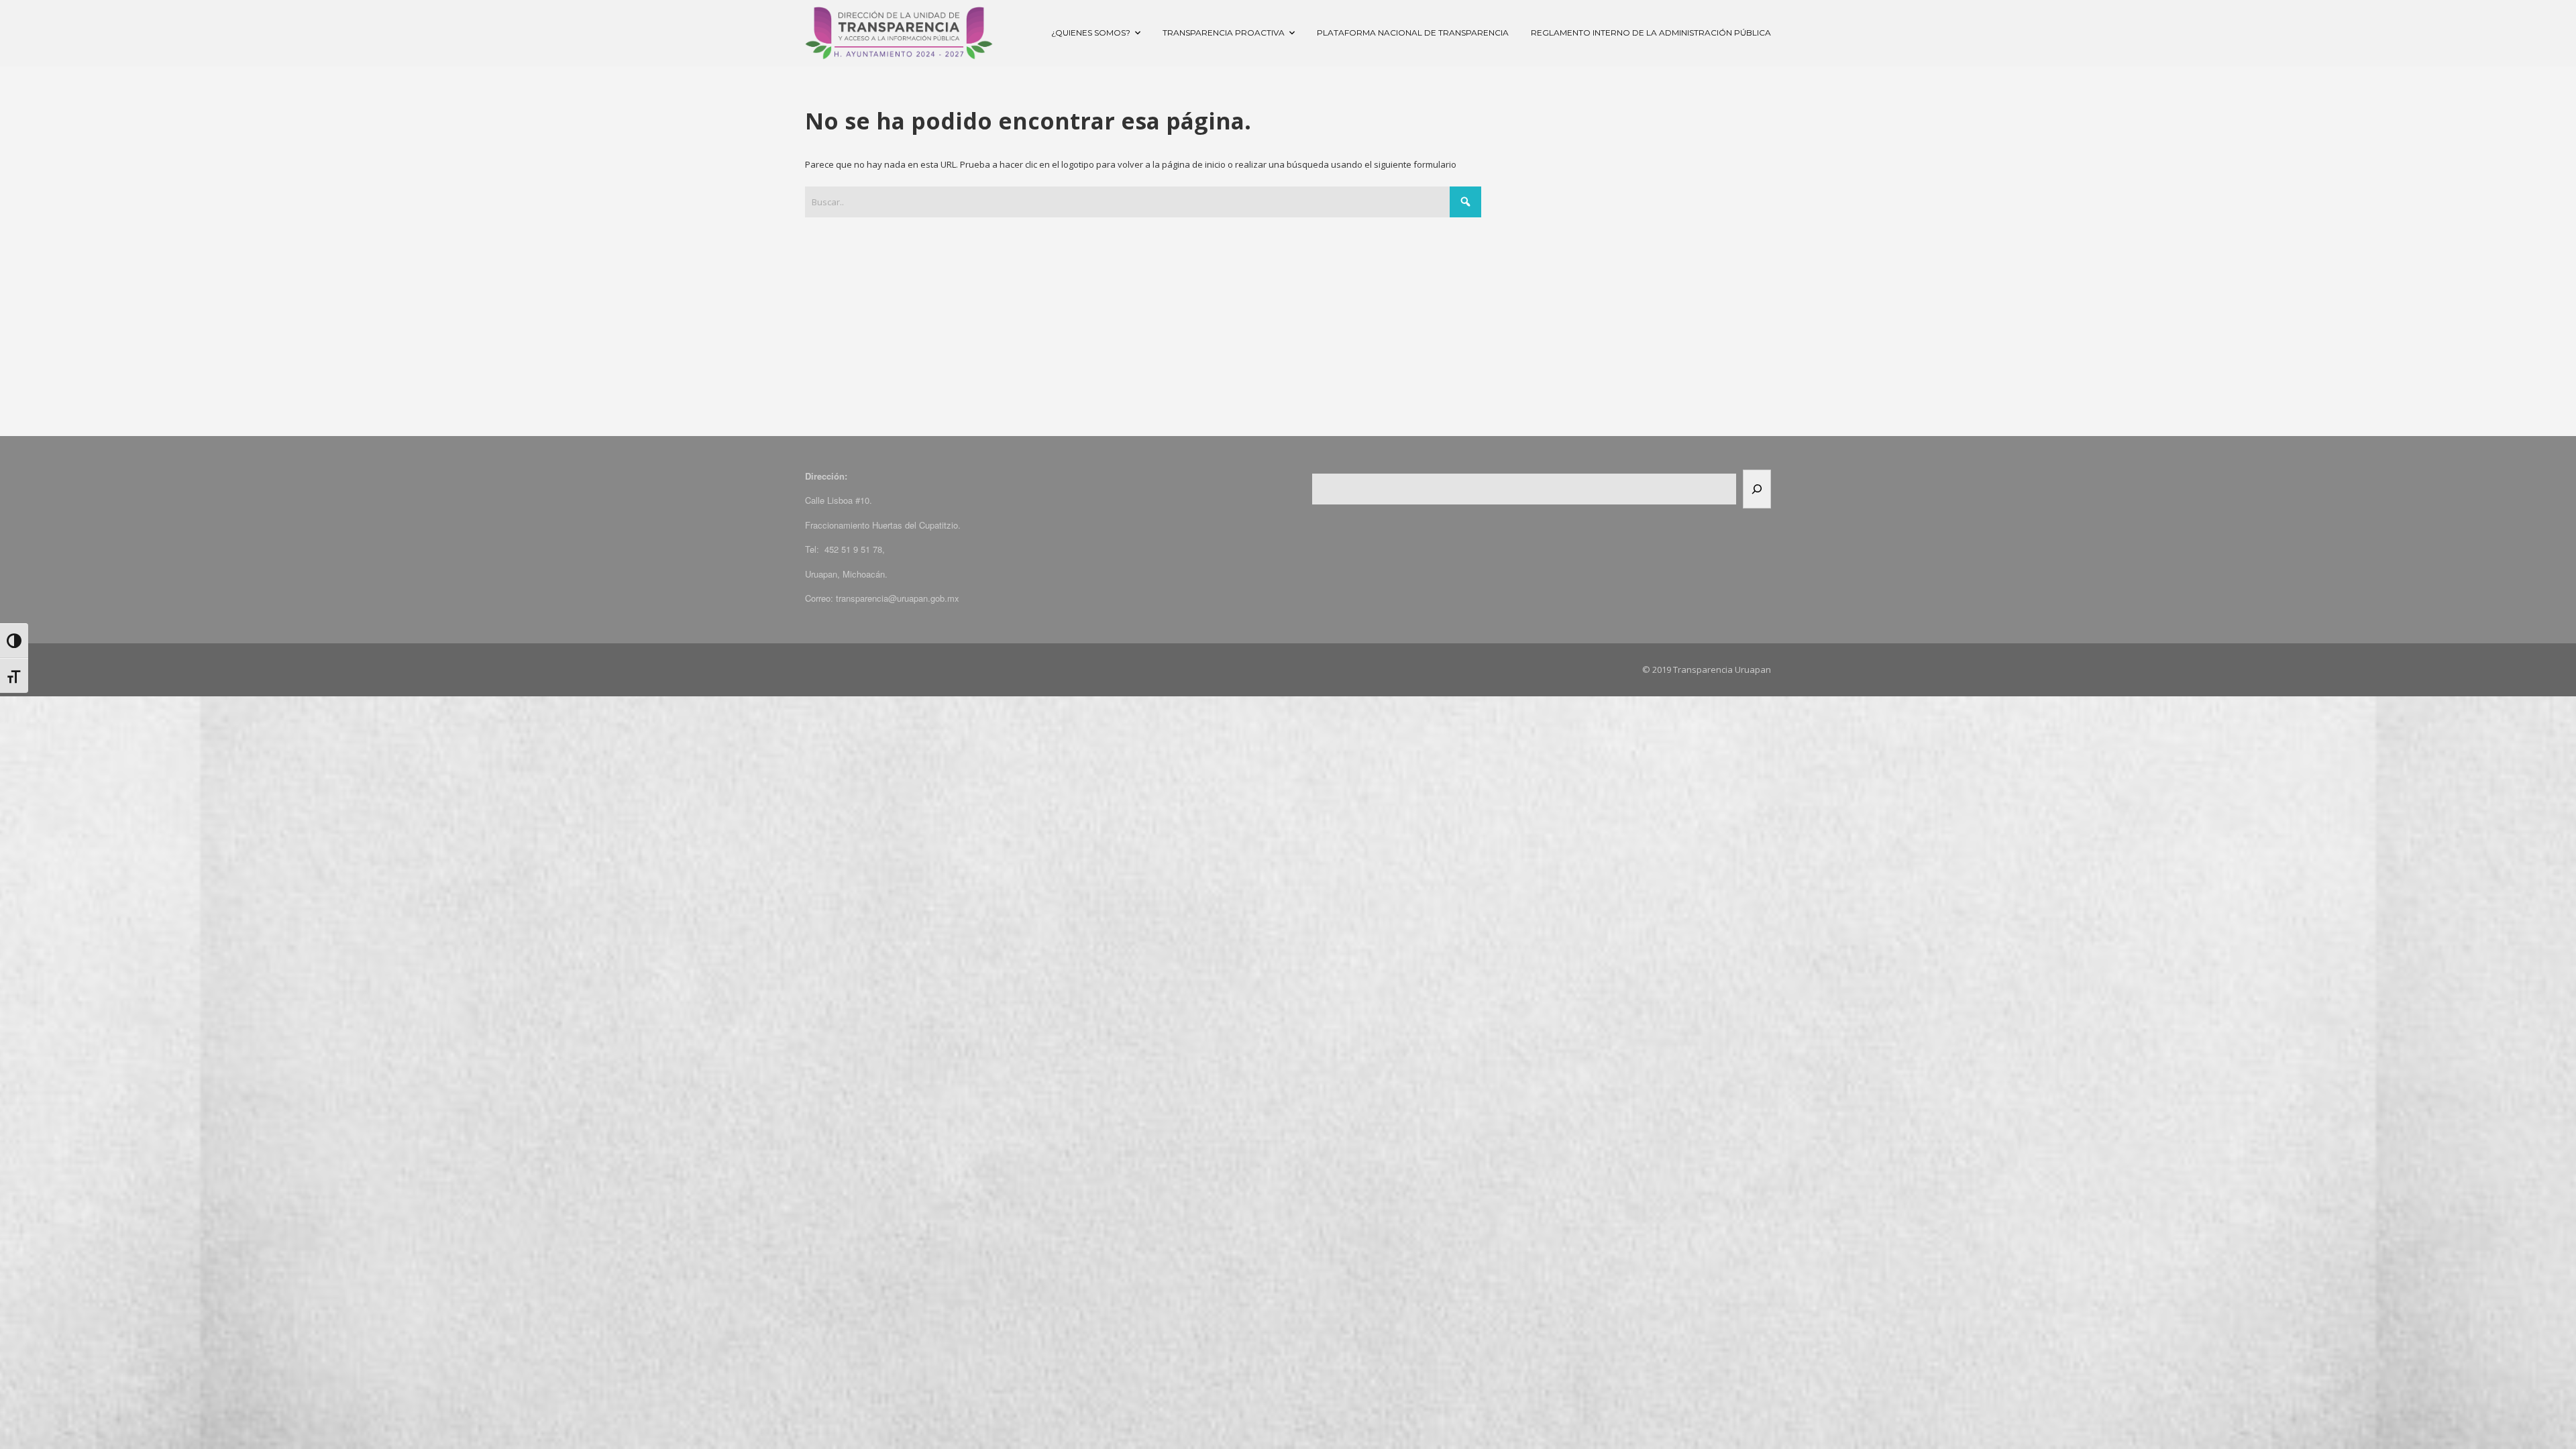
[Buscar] (1757, 489)
